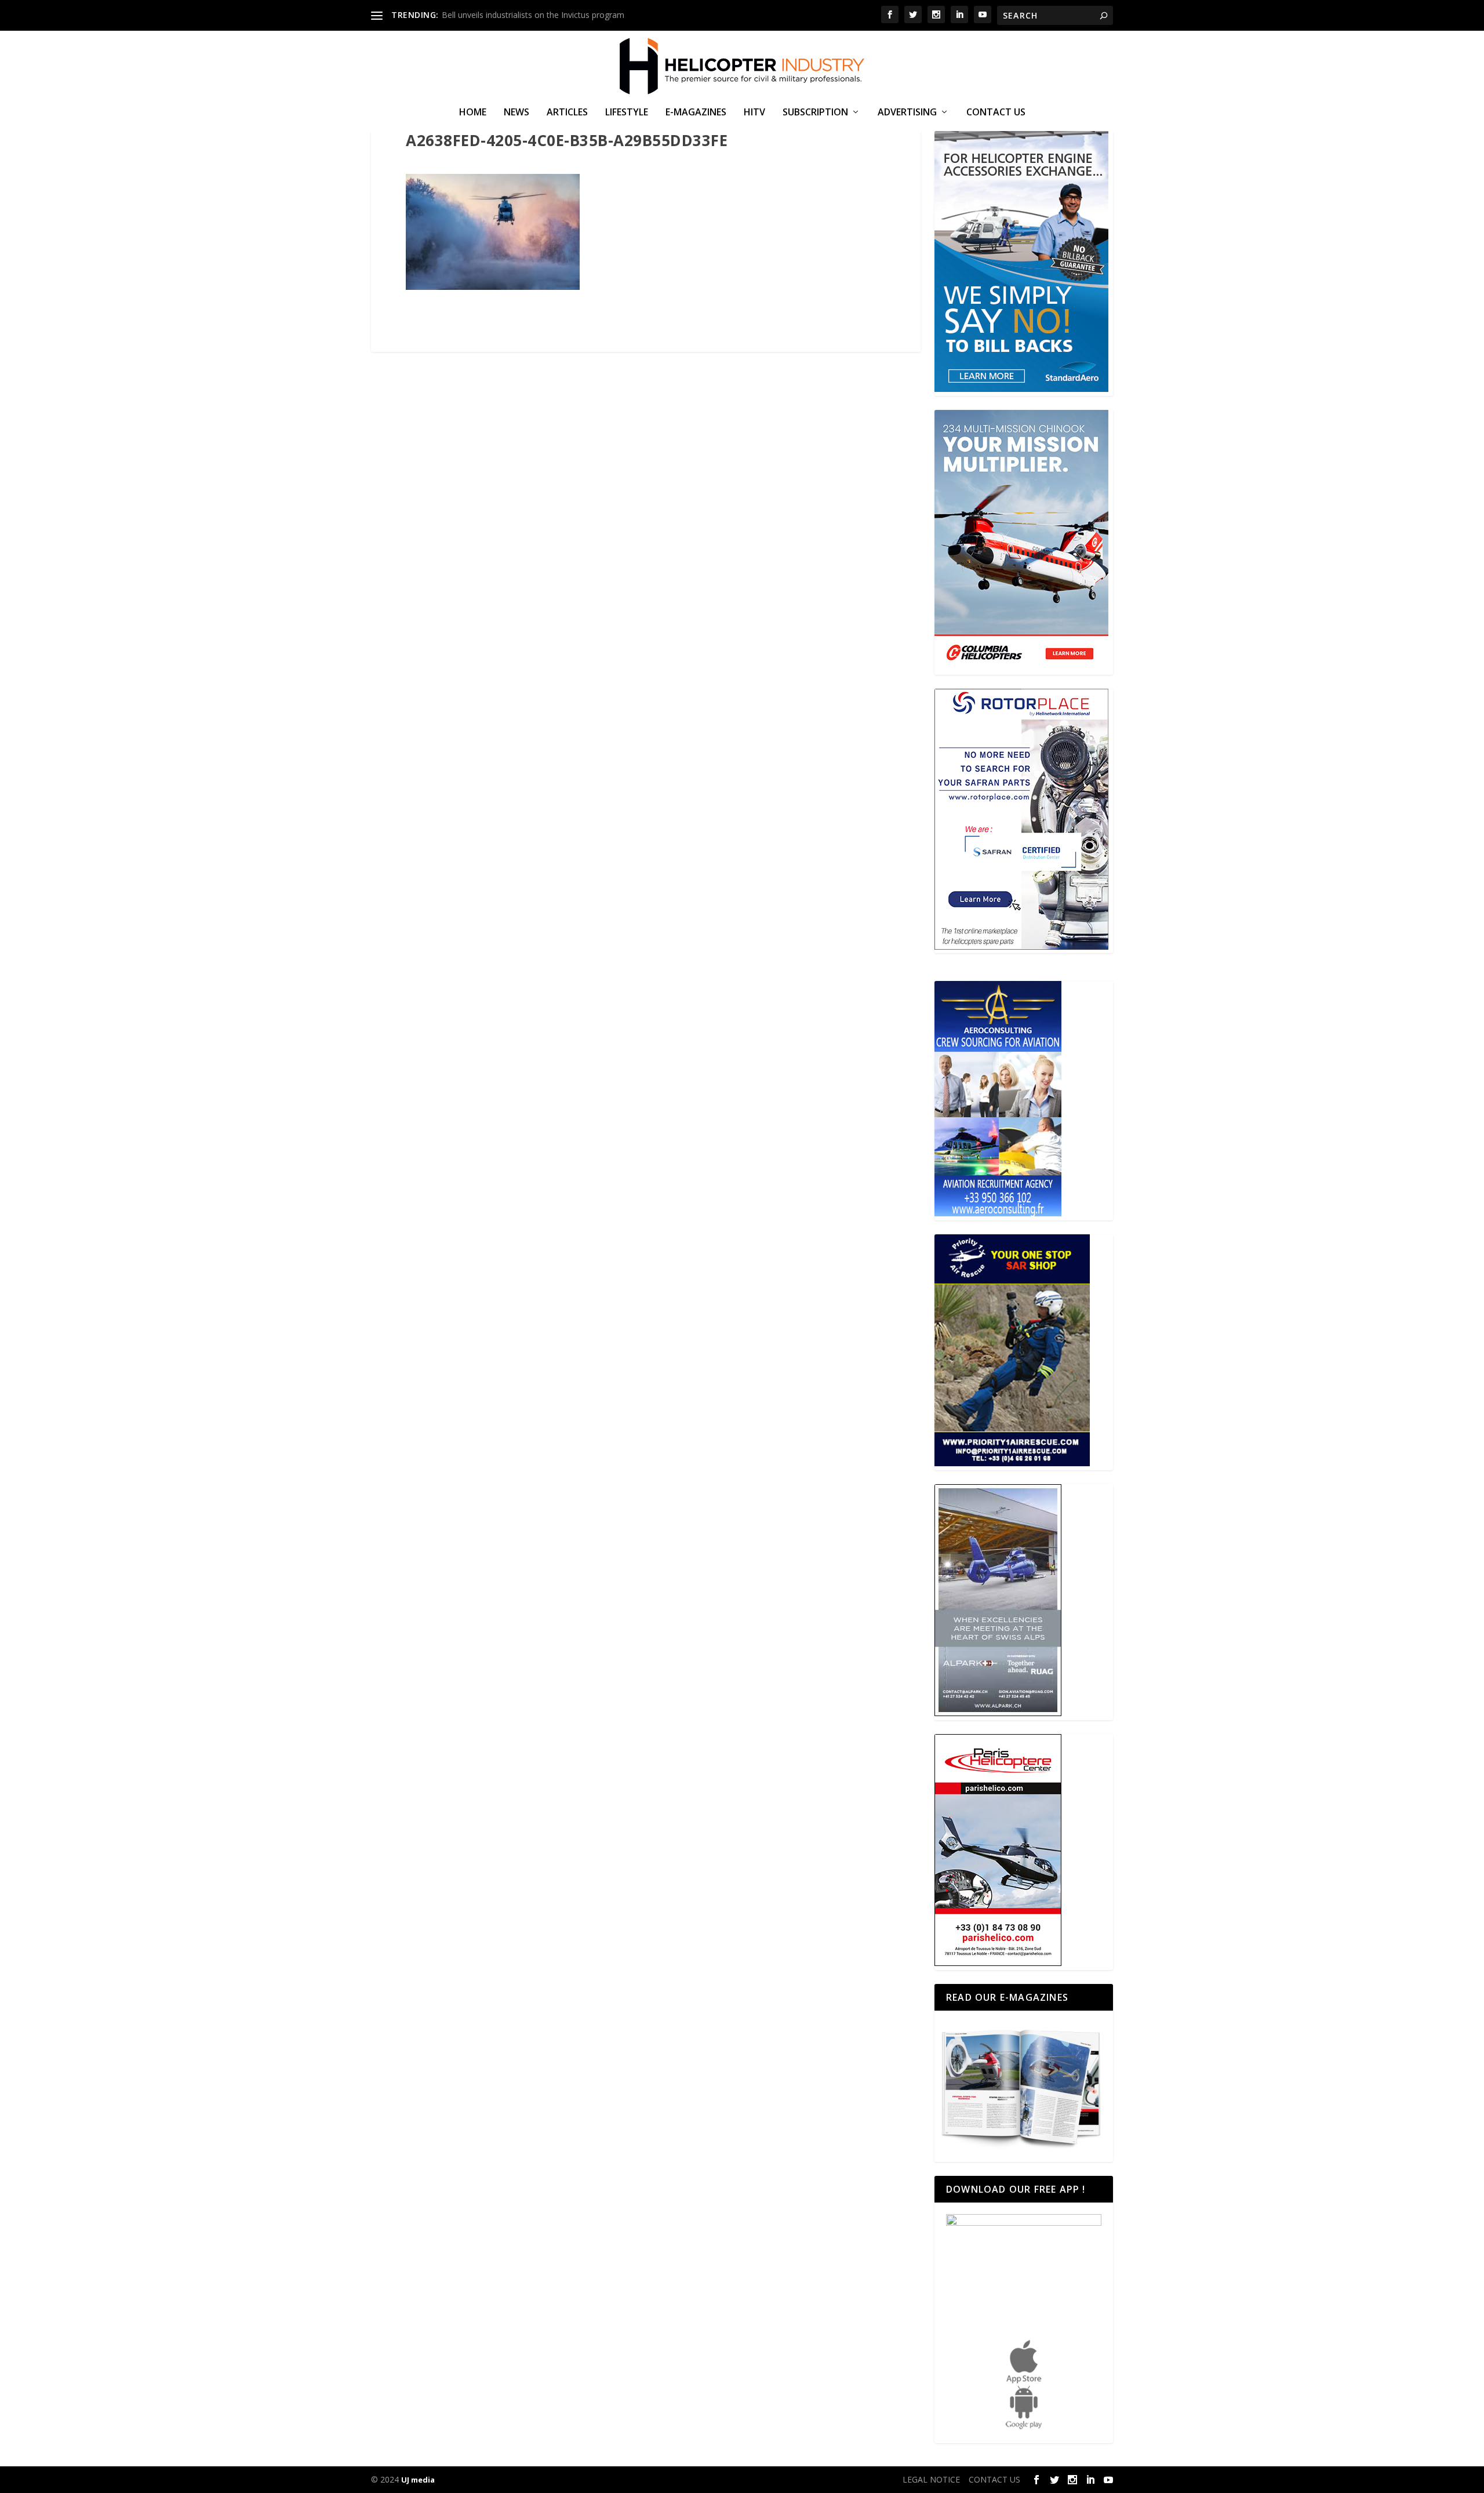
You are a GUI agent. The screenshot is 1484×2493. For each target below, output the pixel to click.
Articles (567, 113)
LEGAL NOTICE (931, 2479)
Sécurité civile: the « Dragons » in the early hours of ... (541, 15)
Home (473, 113)
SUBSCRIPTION (815, 113)
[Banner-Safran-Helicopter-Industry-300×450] (1021, 946)
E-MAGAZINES (696, 113)
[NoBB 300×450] (1021, 389)
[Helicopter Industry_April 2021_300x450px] (1021, 668)
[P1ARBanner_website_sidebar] (1012, 1463)
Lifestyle (627, 113)
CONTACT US (996, 113)
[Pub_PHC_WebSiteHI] (998, 1963)
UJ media (418, 2480)
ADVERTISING (907, 113)
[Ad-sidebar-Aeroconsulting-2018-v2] (998, 1213)
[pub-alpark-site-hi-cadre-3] (998, 1713)
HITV (754, 113)
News (517, 113)
